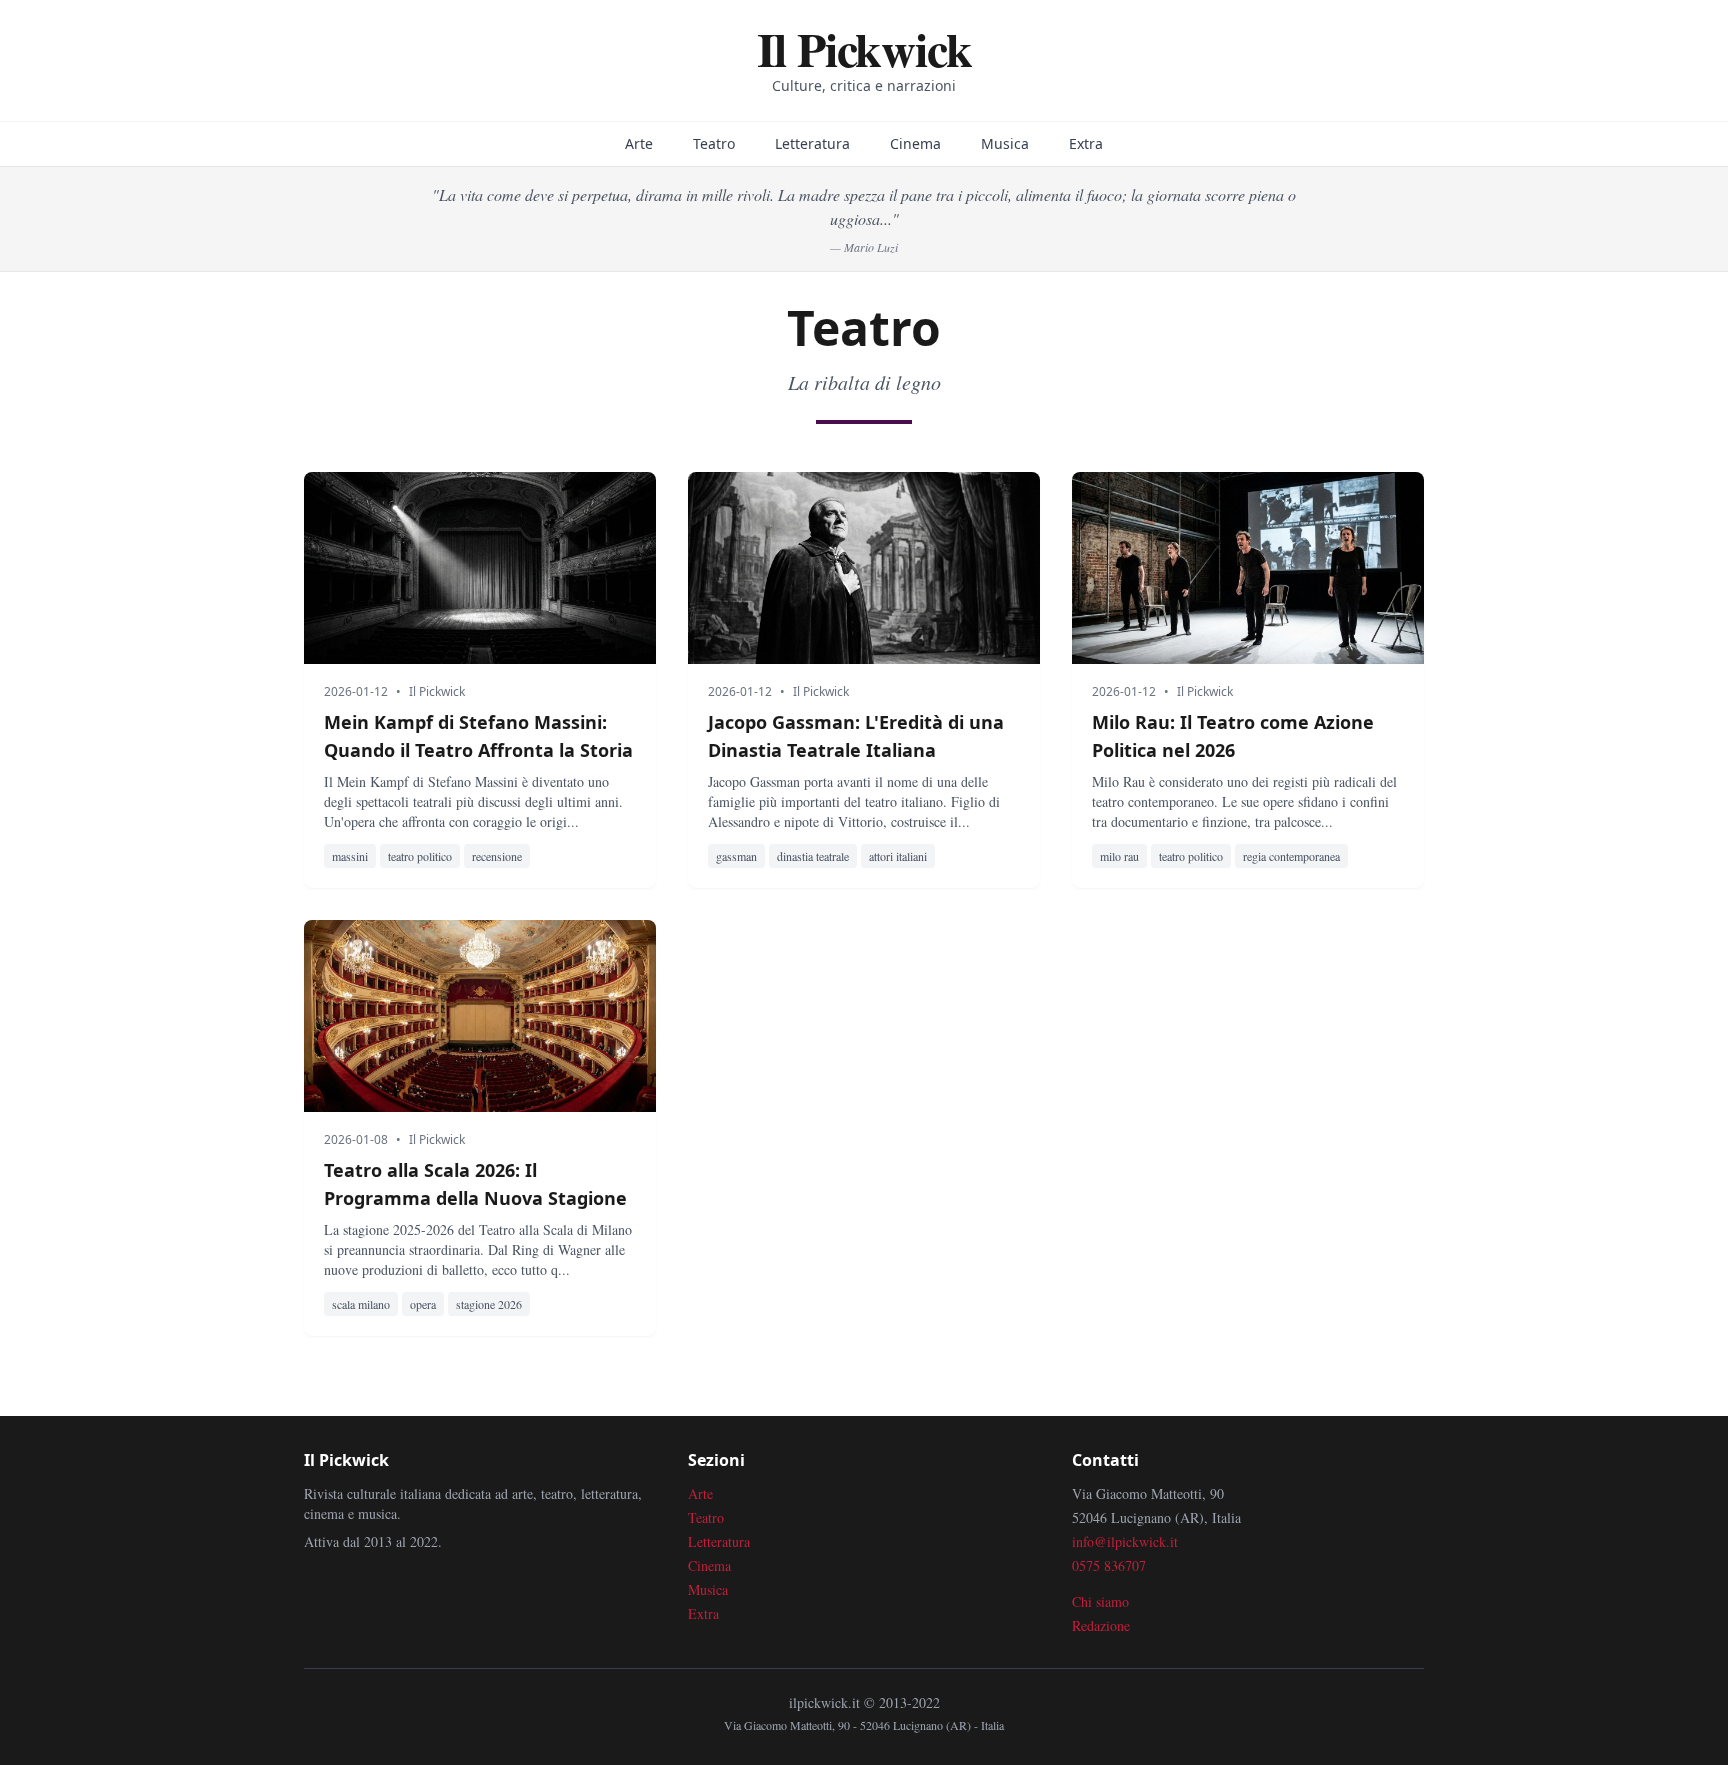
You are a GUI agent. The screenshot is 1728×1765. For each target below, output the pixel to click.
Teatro (714, 143)
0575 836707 (1109, 1565)
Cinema (915, 143)
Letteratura (812, 143)
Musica (1005, 143)
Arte (639, 143)
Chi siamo (1100, 1601)
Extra (1086, 143)
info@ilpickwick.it (1125, 1541)
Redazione (1101, 1625)
